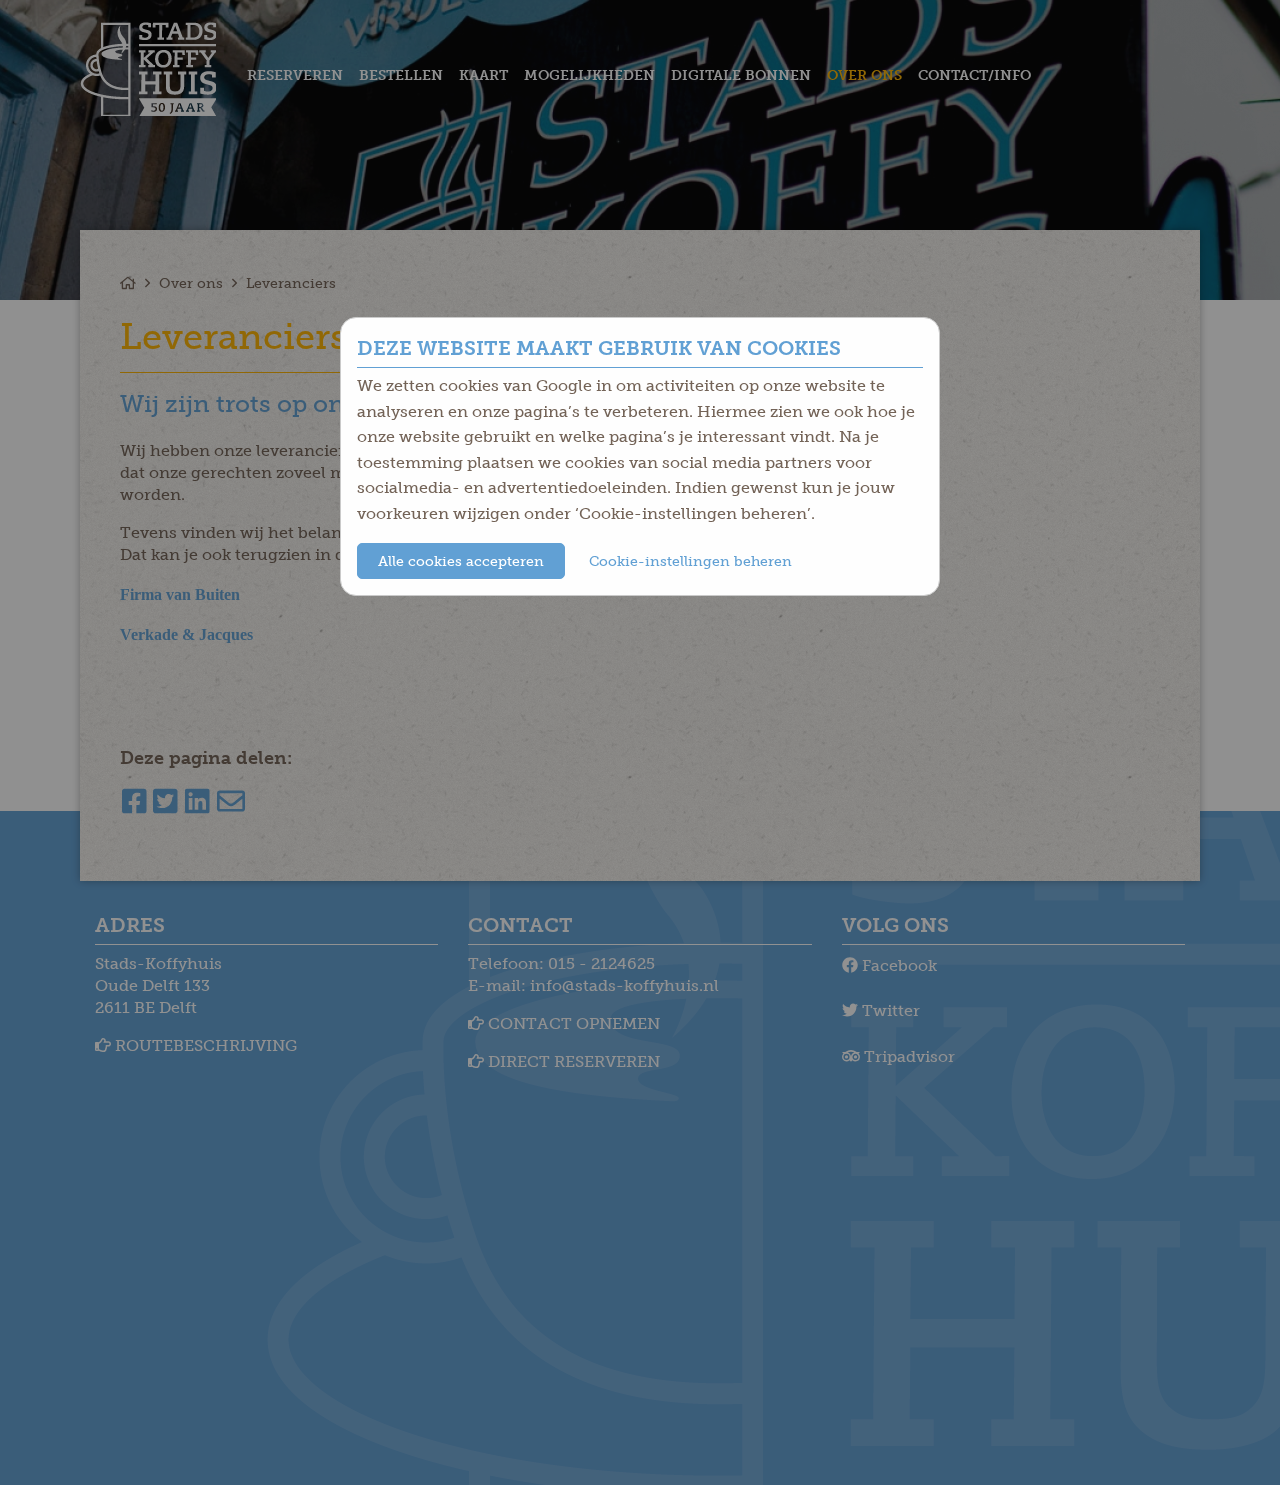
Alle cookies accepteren (461, 561)
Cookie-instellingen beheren (690, 561)
